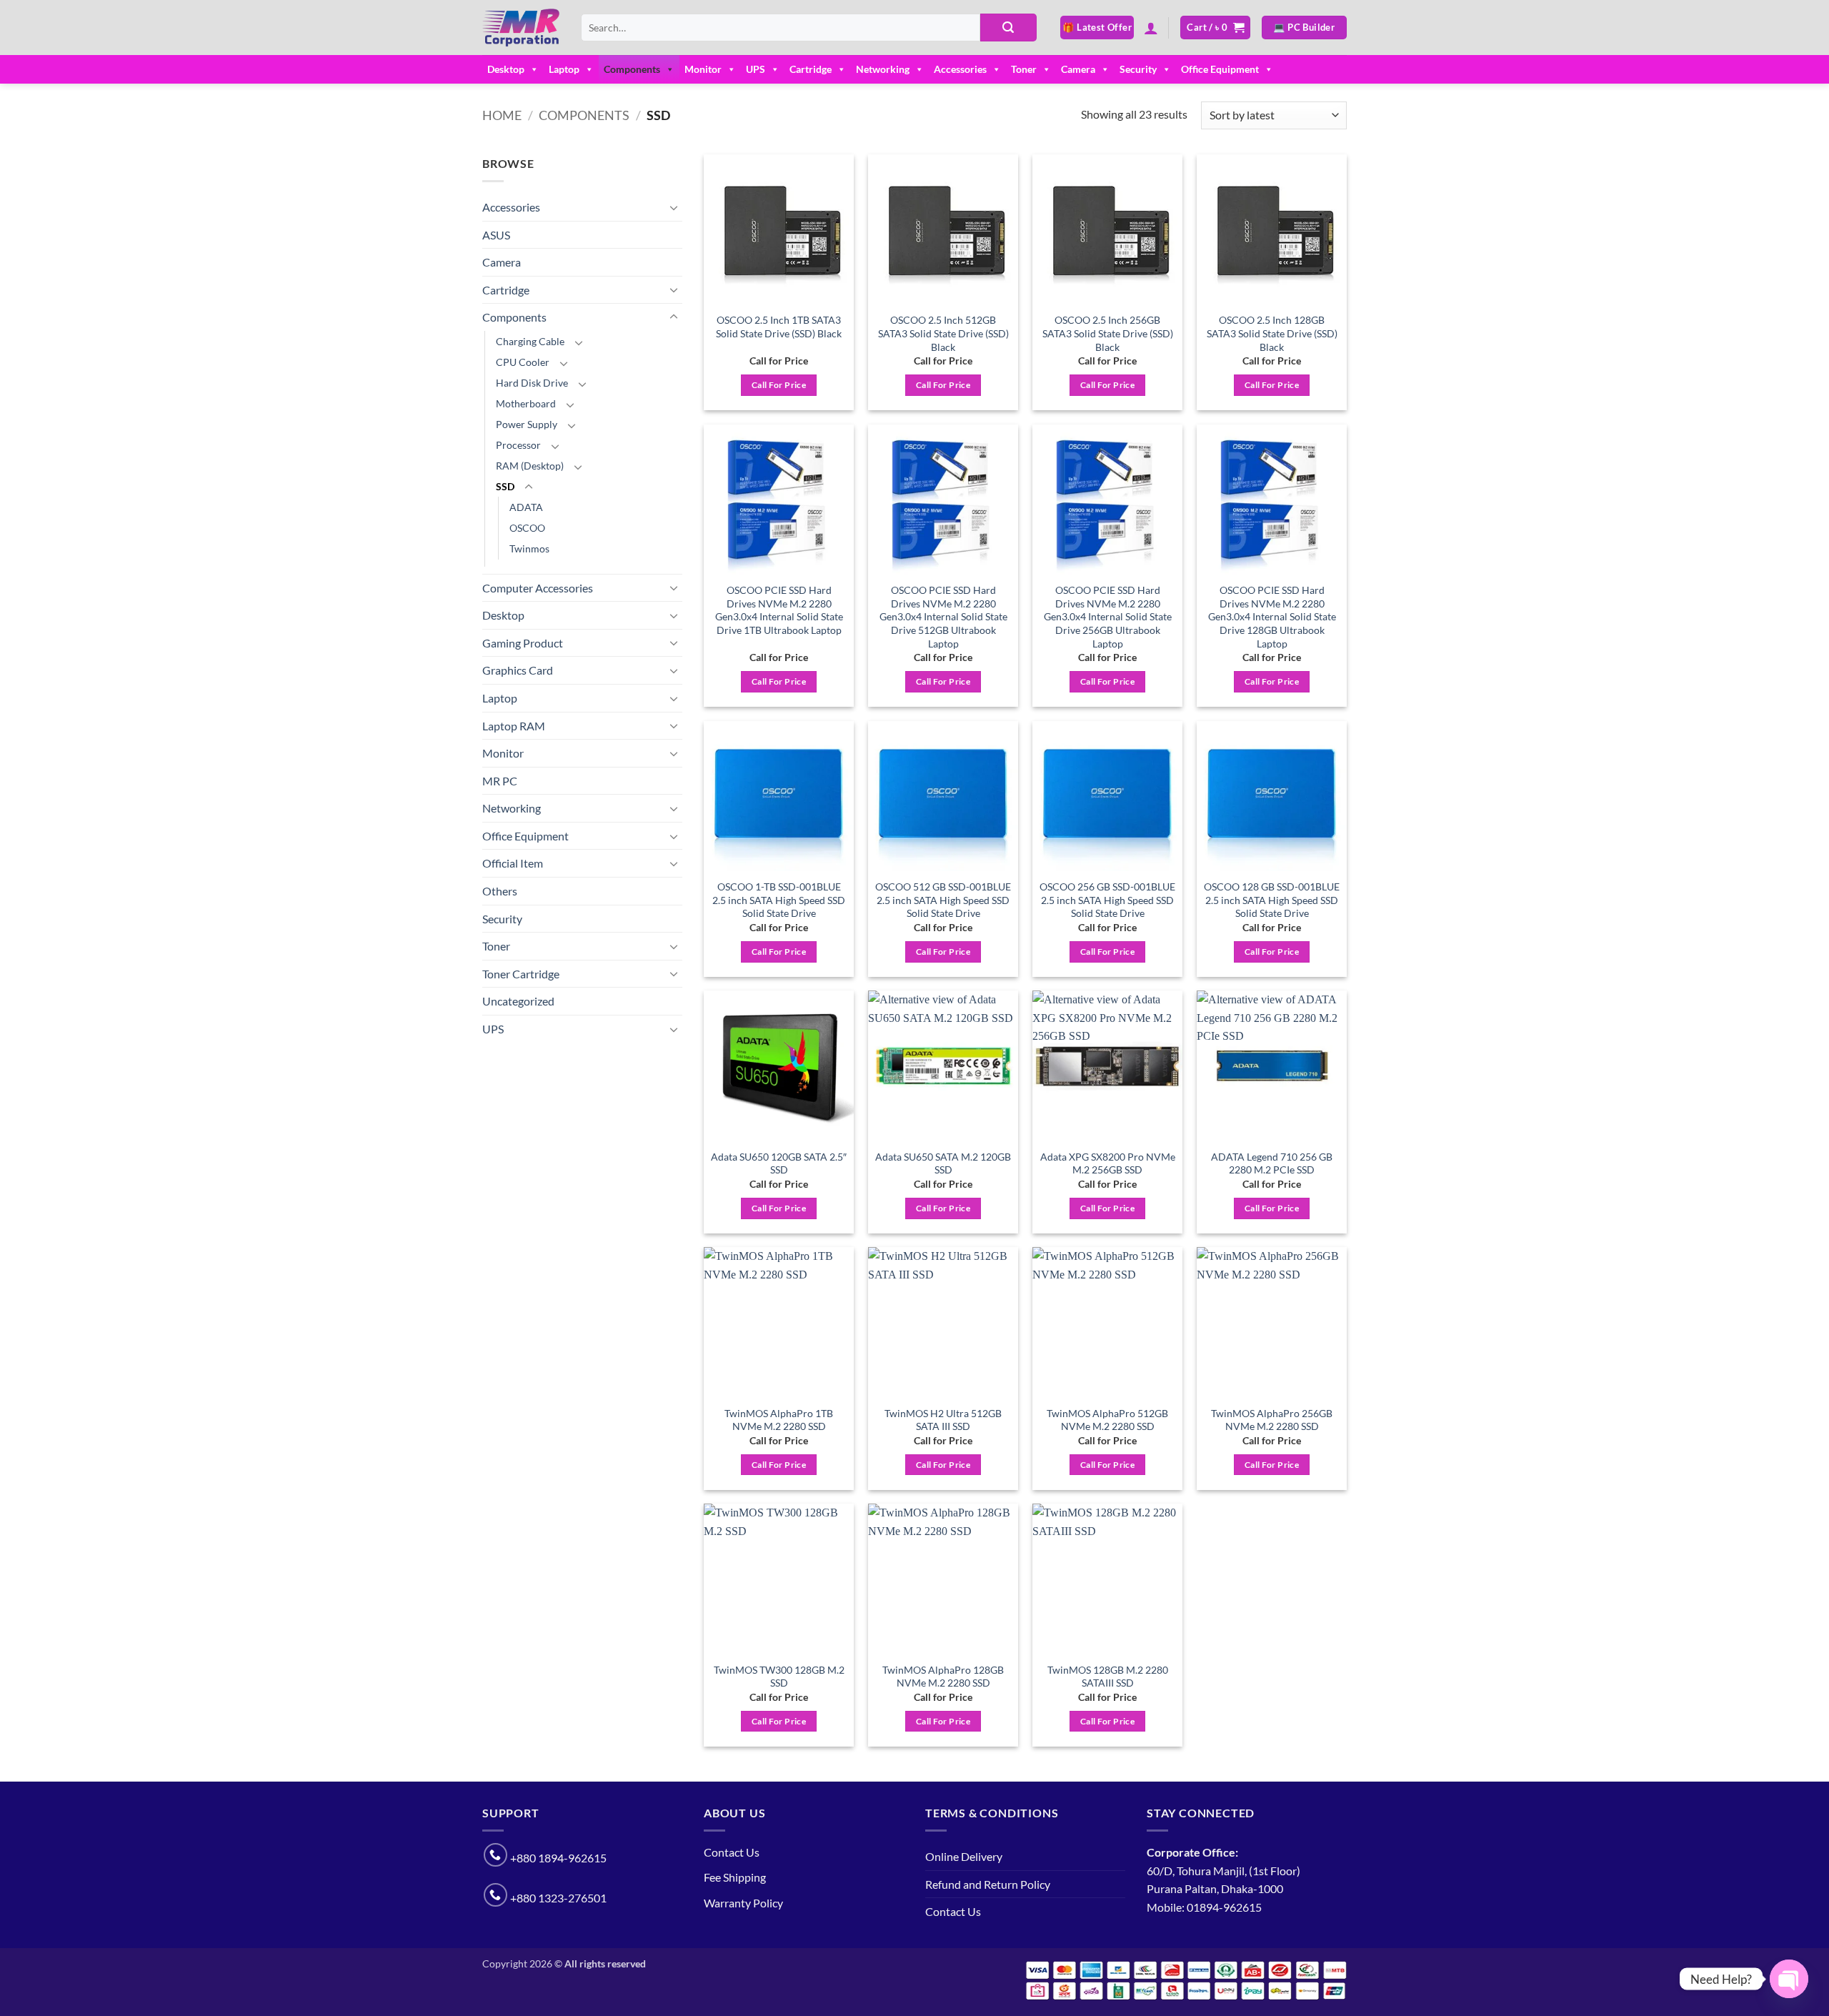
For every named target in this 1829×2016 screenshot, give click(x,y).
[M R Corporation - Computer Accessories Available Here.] (521, 28)
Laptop (564, 69)
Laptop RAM (514, 726)
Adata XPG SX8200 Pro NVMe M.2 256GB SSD (1108, 1163)
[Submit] (1008, 28)
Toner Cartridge (521, 974)
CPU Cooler (523, 362)
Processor (518, 445)
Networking (883, 69)
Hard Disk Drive (532, 383)
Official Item (513, 863)
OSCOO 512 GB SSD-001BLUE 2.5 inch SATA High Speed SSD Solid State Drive (943, 900)
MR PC (500, 781)
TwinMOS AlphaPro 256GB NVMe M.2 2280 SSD (1272, 1420)
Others (500, 891)
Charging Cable (530, 341)
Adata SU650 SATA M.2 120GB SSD (943, 1163)
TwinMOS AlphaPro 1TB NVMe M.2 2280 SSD (779, 1420)
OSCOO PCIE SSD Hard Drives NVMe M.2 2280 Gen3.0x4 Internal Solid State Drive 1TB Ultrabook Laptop (779, 610)
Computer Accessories (538, 588)
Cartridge (811, 69)
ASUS (496, 235)
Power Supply (527, 424)
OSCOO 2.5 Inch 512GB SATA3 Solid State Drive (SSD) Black (943, 333)
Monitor (703, 69)
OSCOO (527, 528)
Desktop (506, 69)
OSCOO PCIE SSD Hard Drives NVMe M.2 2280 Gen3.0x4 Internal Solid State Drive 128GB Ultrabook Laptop (1272, 617)
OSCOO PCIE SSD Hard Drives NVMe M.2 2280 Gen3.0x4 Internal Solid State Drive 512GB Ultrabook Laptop (943, 617)
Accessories (960, 69)
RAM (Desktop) (530, 466)
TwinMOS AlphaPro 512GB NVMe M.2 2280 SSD (1107, 1420)
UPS (756, 69)
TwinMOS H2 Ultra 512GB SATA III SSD (943, 1420)
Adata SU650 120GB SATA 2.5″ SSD (779, 1163)
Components (632, 69)
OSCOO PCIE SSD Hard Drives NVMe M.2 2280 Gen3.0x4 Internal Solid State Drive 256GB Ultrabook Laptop (1108, 617)
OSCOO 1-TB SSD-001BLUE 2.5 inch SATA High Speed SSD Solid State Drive (779, 900)
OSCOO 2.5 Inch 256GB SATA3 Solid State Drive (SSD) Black (1108, 333)
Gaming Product (523, 643)
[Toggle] (674, 207)
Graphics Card (518, 670)
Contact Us (732, 1852)
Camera (1078, 69)
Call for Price (779, 385)
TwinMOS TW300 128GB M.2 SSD (779, 1677)
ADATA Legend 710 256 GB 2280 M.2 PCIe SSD (1272, 1163)
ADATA (526, 507)
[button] (1151, 28)
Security (1138, 69)
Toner (1024, 69)
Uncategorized (518, 1001)
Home (502, 115)
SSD (505, 486)
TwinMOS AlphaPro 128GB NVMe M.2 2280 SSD (943, 1677)
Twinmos (529, 548)
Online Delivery (964, 1856)
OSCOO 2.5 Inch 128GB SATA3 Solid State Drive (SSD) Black (1272, 333)
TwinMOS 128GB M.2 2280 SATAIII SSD (1108, 1677)
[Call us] (495, 1855)
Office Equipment (1220, 69)
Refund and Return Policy (988, 1884)
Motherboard (526, 403)
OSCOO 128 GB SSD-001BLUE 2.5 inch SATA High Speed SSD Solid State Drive (1272, 900)
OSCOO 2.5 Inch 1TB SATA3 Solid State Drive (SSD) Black (779, 327)
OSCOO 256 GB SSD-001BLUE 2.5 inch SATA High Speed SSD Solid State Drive (1107, 900)
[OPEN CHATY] (1789, 1979)
